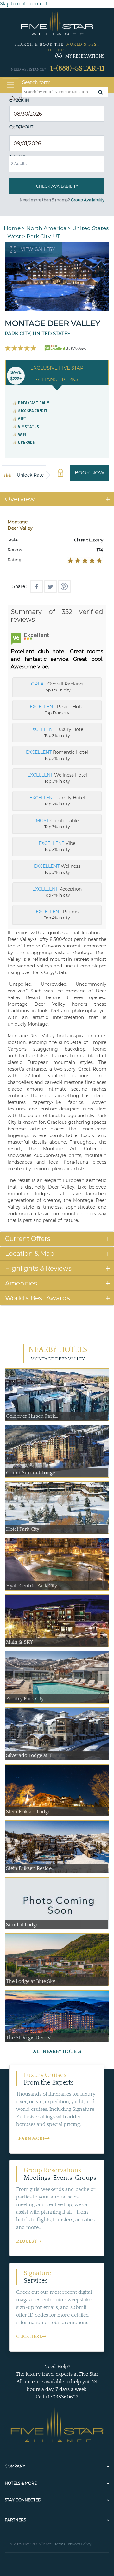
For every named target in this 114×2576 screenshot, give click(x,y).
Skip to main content (24, 4)
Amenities (21, 1283)
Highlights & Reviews (38, 1268)
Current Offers (28, 1239)
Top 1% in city (57, 710)
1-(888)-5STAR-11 (77, 69)
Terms (60, 2544)
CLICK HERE (29, 2337)
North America (46, 228)
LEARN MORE (31, 2139)
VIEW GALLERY (38, 249)
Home (12, 228)
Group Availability (88, 200)
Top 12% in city (57, 687)
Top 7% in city (57, 801)
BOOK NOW (90, 473)
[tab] (57, 499)
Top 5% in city (57, 755)
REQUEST (26, 2241)
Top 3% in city (57, 732)
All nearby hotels (57, 2051)
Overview (20, 499)
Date (17, 98)
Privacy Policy (79, 2544)
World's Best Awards (38, 1298)
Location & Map (30, 1254)
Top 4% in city (57, 892)
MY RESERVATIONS (85, 56)
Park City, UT (43, 236)
